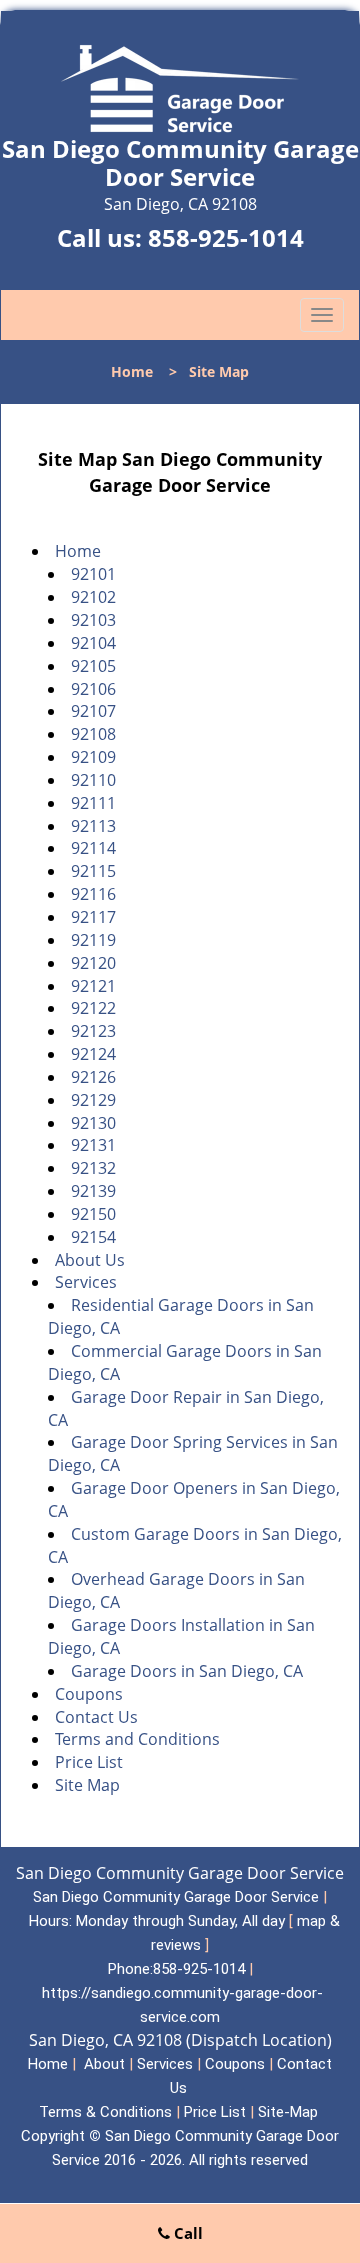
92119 (93, 940)
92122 (93, 1008)
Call (186, 2233)
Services (86, 1282)
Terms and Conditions (137, 1739)
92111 (93, 803)
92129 (93, 1100)
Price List (89, 1762)
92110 (93, 780)
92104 (93, 643)
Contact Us (96, 1717)
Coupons (89, 1694)
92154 (93, 1237)
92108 (93, 734)
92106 (93, 689)
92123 (93, 1031)
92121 (93, 986)
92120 (93, 963)
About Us (90, 1260)
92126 (93, 1077)
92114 (93, 848)
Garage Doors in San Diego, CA (187, 1671)
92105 (93, 666)
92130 (93, 1123)
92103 (93, 620)
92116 (93, 894)
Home (132, 371)
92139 (93, 1191)
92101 (93, 574)
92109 (93, 757)
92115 (93, 871)
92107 (93, 711)
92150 (93, 1214)
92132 (93, 1168)
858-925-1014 (226, 237)
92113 (93, 826)
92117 (93, 917)
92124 (93, 1054)
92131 (93, 1145)
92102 (93, 597)
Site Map (87, 1785)
